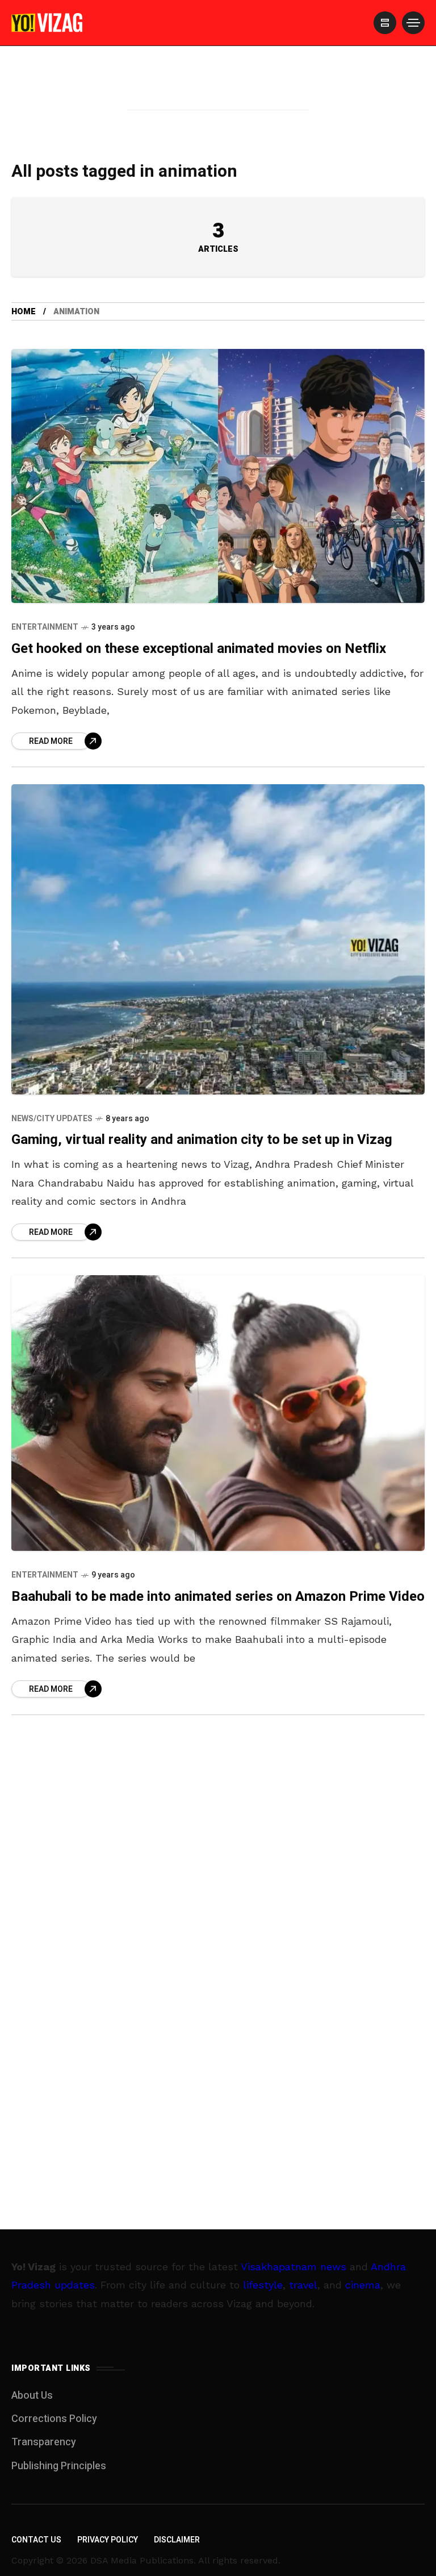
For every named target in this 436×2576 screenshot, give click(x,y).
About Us (32, 2396)
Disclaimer (177, 2540)
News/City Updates (52, 1119)
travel (303, 2285)
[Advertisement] (218, 93)
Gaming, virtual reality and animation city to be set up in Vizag (202, 1140)
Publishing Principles (59, 2466)
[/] (385, 23)
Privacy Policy (108, 2540)
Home (24, 312)
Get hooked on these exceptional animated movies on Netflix (199, 649)
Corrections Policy (54, 2419)
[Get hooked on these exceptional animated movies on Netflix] (218, 476)
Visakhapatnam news (294, 2267)
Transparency (44, 2442)
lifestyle (263, 2285)
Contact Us (36, 2540)
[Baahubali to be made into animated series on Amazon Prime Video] (218, 1413)
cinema (363, 2285)
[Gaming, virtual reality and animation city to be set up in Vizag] (218, 939)
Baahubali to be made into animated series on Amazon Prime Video (218, 1597)
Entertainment (45, 627)
